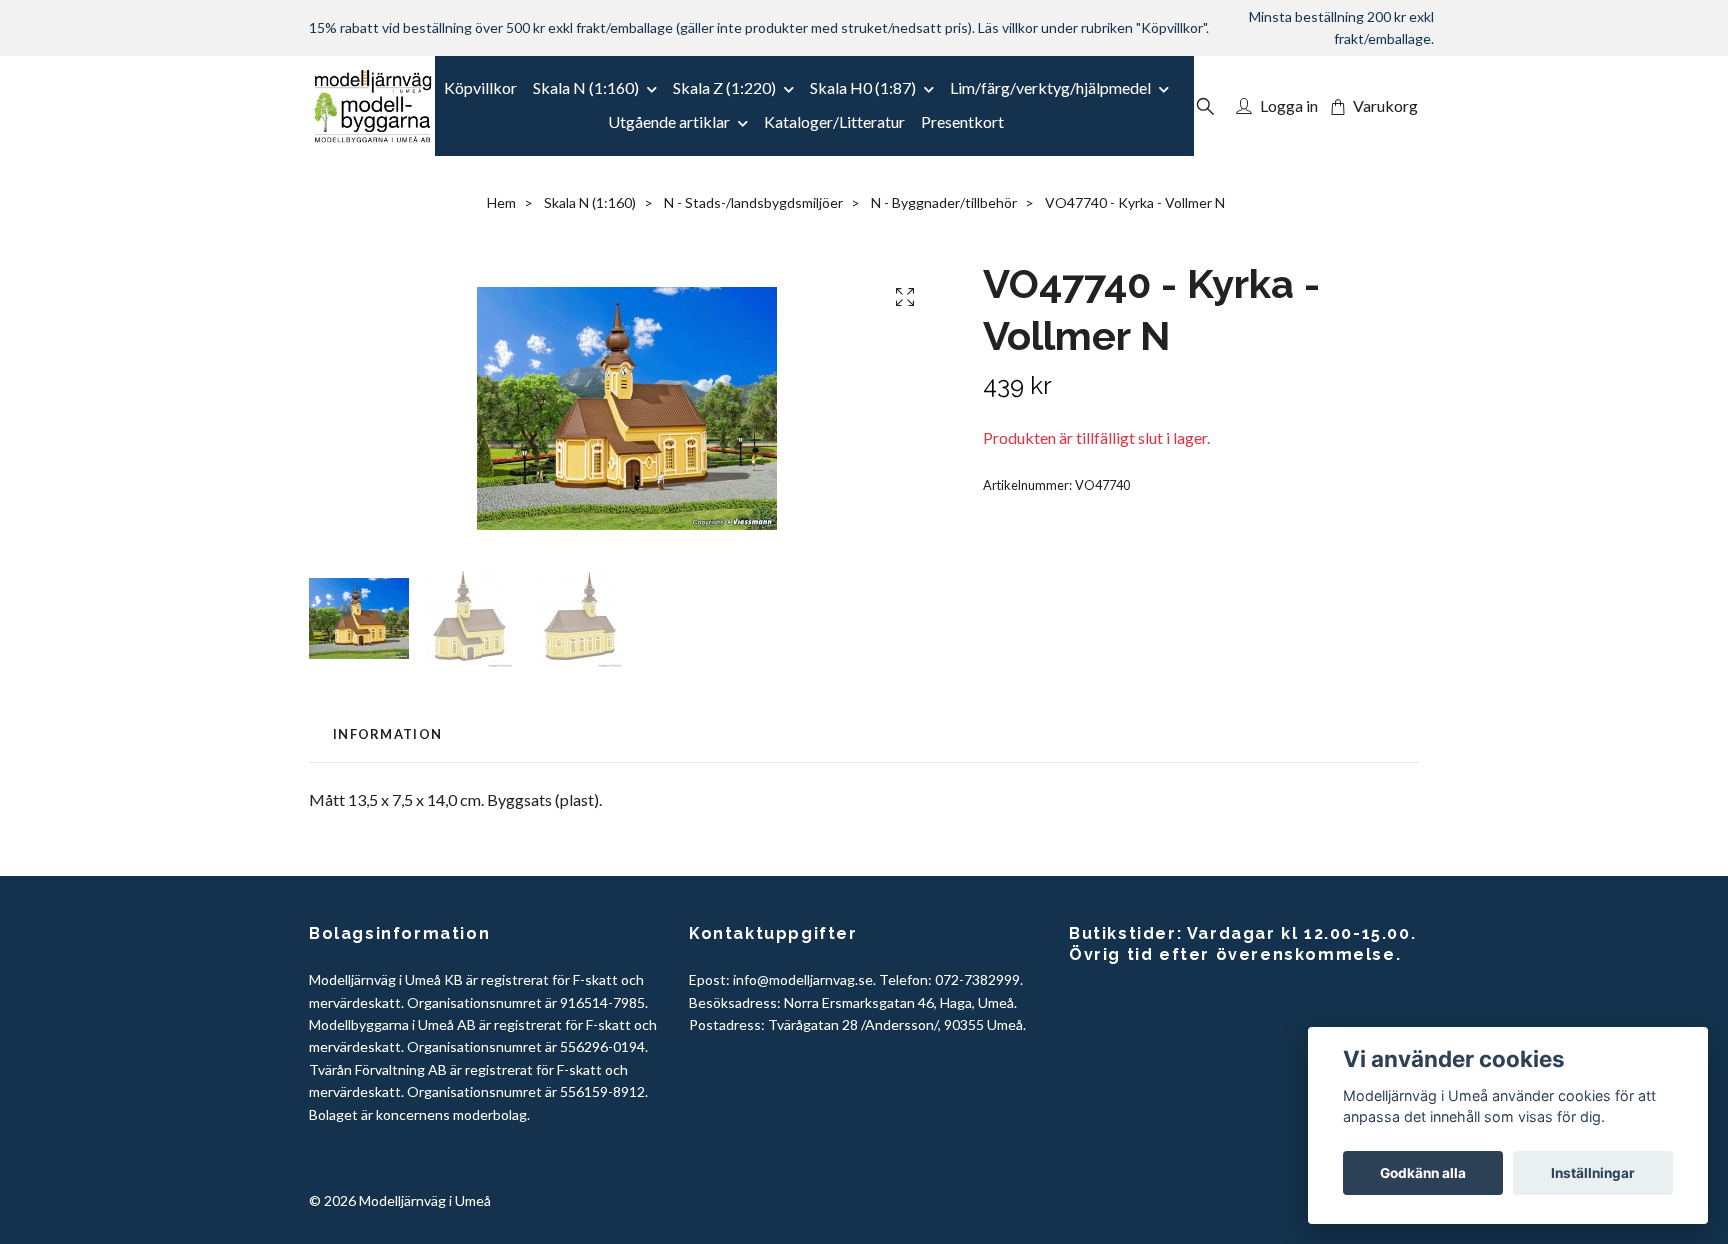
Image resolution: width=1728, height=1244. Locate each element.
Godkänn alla (1423, 1173)
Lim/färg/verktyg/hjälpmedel (1050, 87)
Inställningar (1593, 1173)
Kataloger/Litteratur (834, 121)
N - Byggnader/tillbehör (944, 202)
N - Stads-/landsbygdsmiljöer (753, 202)
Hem (501, 202)
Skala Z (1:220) (724, 87)
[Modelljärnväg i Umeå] (372, 106)
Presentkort (962, 121)
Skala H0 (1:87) (863, 87)
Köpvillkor (480, 87)
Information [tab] (387, 734)
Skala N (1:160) (586, 87)
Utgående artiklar (669, 121)
